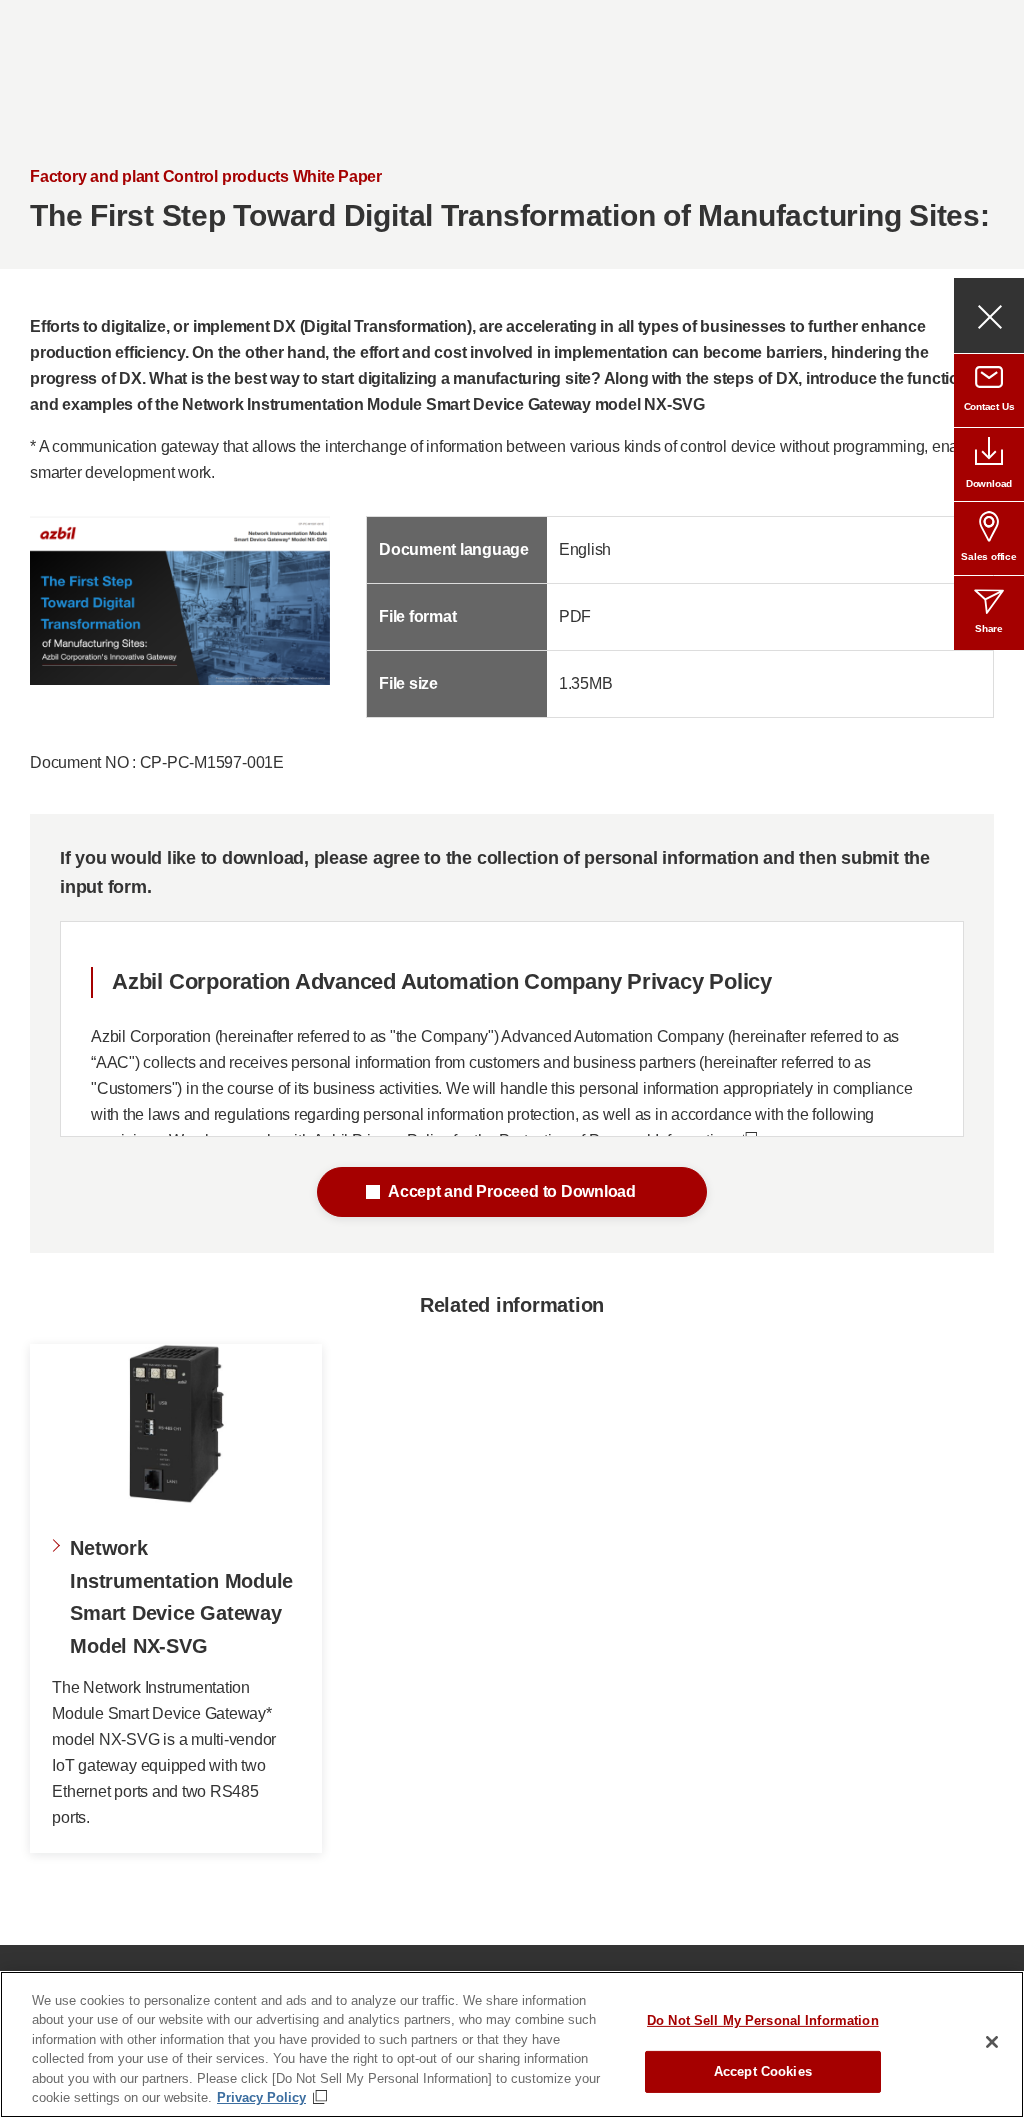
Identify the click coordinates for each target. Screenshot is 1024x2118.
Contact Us (989, 406)
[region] (512, 2044)
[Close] (992, 2042)
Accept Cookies (763, 2071)
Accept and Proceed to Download (512, 1191)
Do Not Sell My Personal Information (763, 2020)
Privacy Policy (261, 2097)
